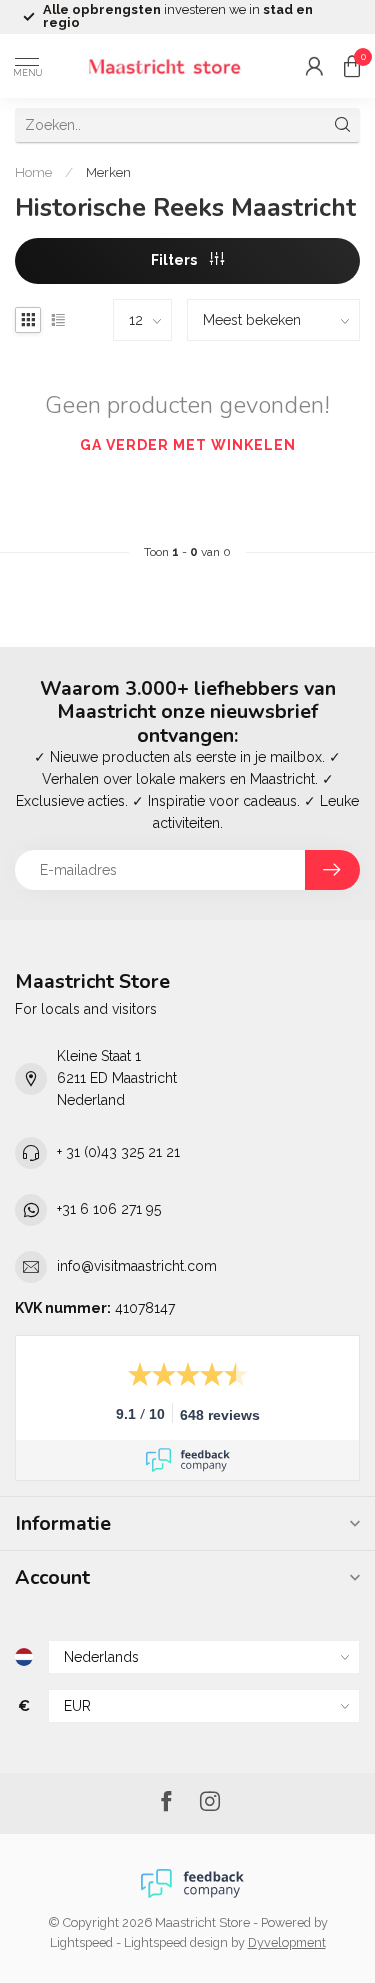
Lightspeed (81, 1942)
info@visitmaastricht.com (137, 1266)
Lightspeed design (176, 1942)
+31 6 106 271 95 (109, 1209)
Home (33, 172)
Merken (108, 172)
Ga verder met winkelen (188, 445)
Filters (175, 260)
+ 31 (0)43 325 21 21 (118, 1152)
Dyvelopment (287, 1942)
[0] (352, 66)
